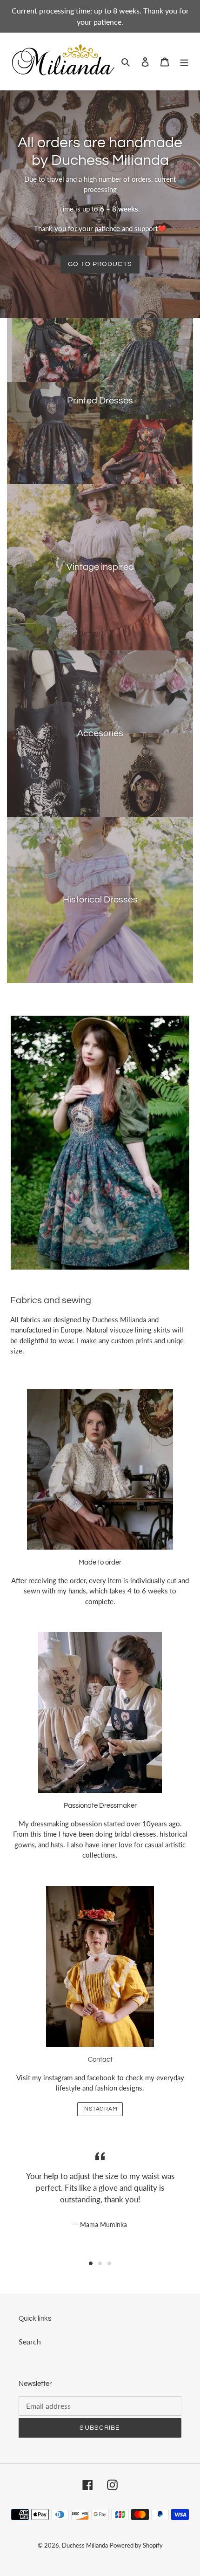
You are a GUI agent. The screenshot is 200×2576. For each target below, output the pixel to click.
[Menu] (184, 61)
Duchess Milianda (85, 2545)
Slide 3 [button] (109, 2263)
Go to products (100, 264)
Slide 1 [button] (91, 2263)
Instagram (100, 2109)
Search (30, 2341)
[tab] (91, 2263)
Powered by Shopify (136, 2545)
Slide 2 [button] (100, 2263)
